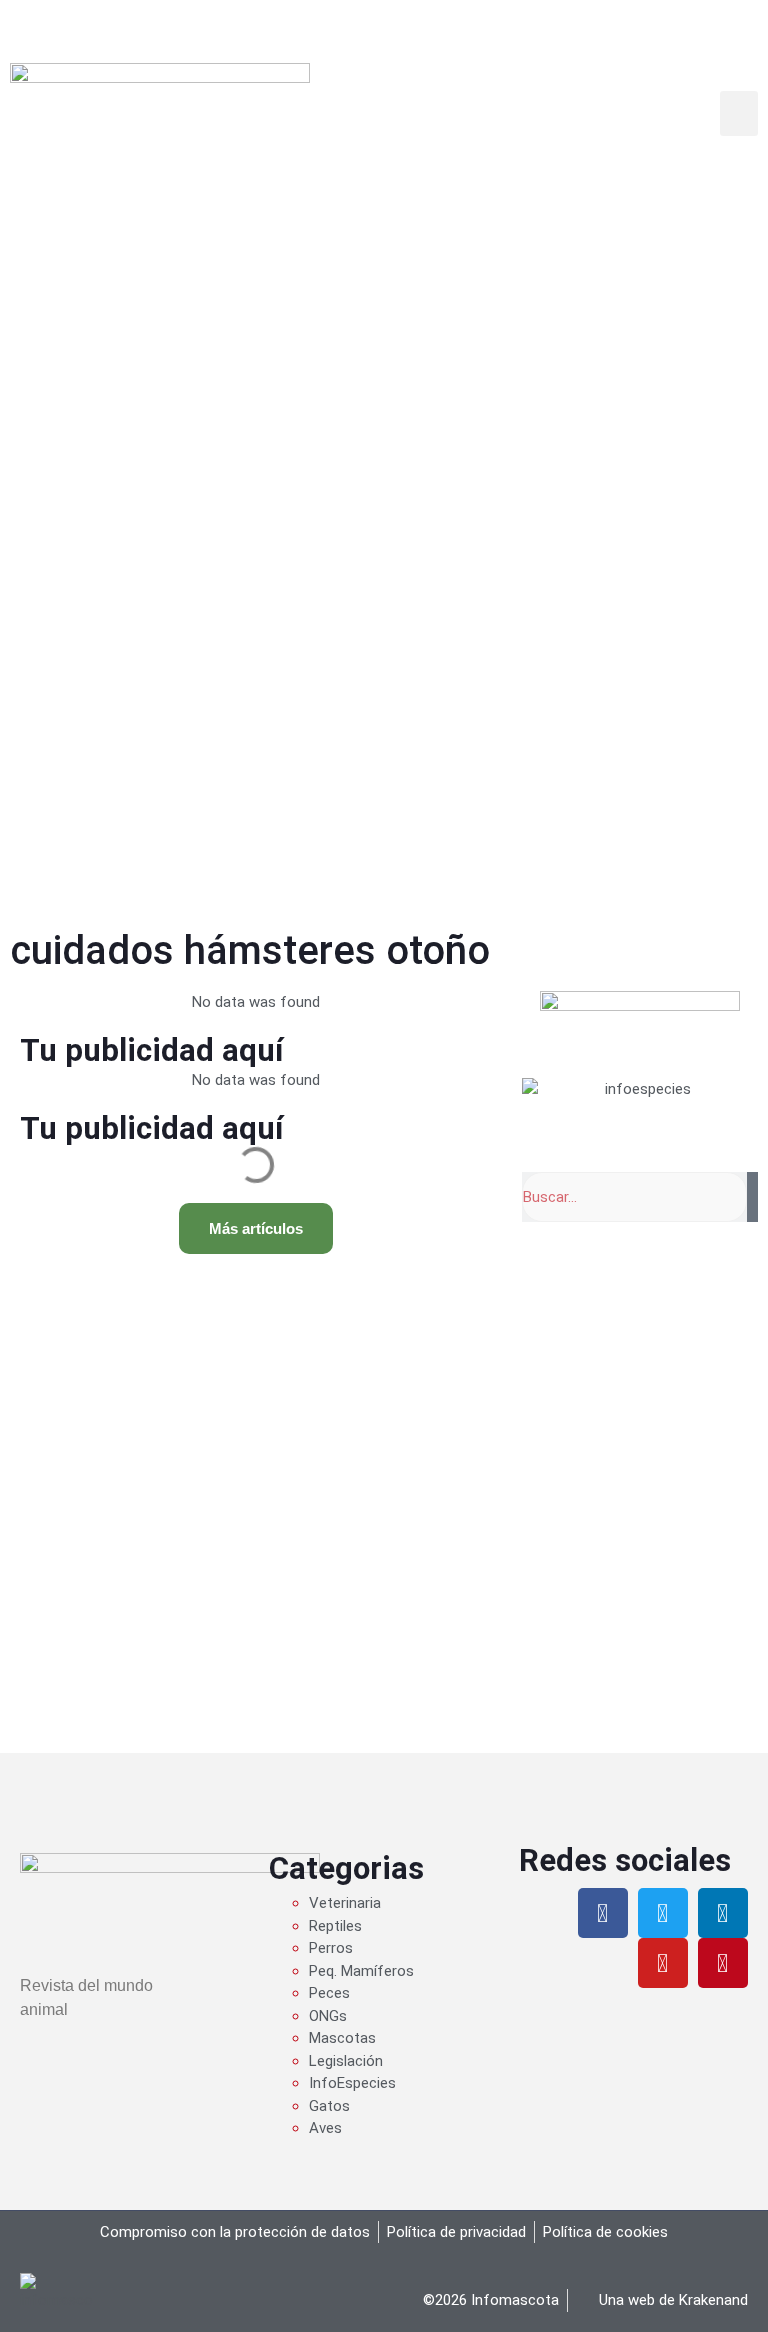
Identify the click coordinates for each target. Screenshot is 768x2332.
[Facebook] (603, 1913)
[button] (739, 113)
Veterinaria (345, 1903)
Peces (329, 1993)
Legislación (346, 2061)
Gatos (329, 2106)
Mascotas (342, 2038)
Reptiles (335, 1926)
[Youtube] (663, 1963)
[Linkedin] (723, 1913)
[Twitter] (663, 1913)
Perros (331, 1948)
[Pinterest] (723, 1963)
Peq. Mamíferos (361, 1971)
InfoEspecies (352, 2083)
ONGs (328, 2016)
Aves (325, 2128)
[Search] (752, 1197)
